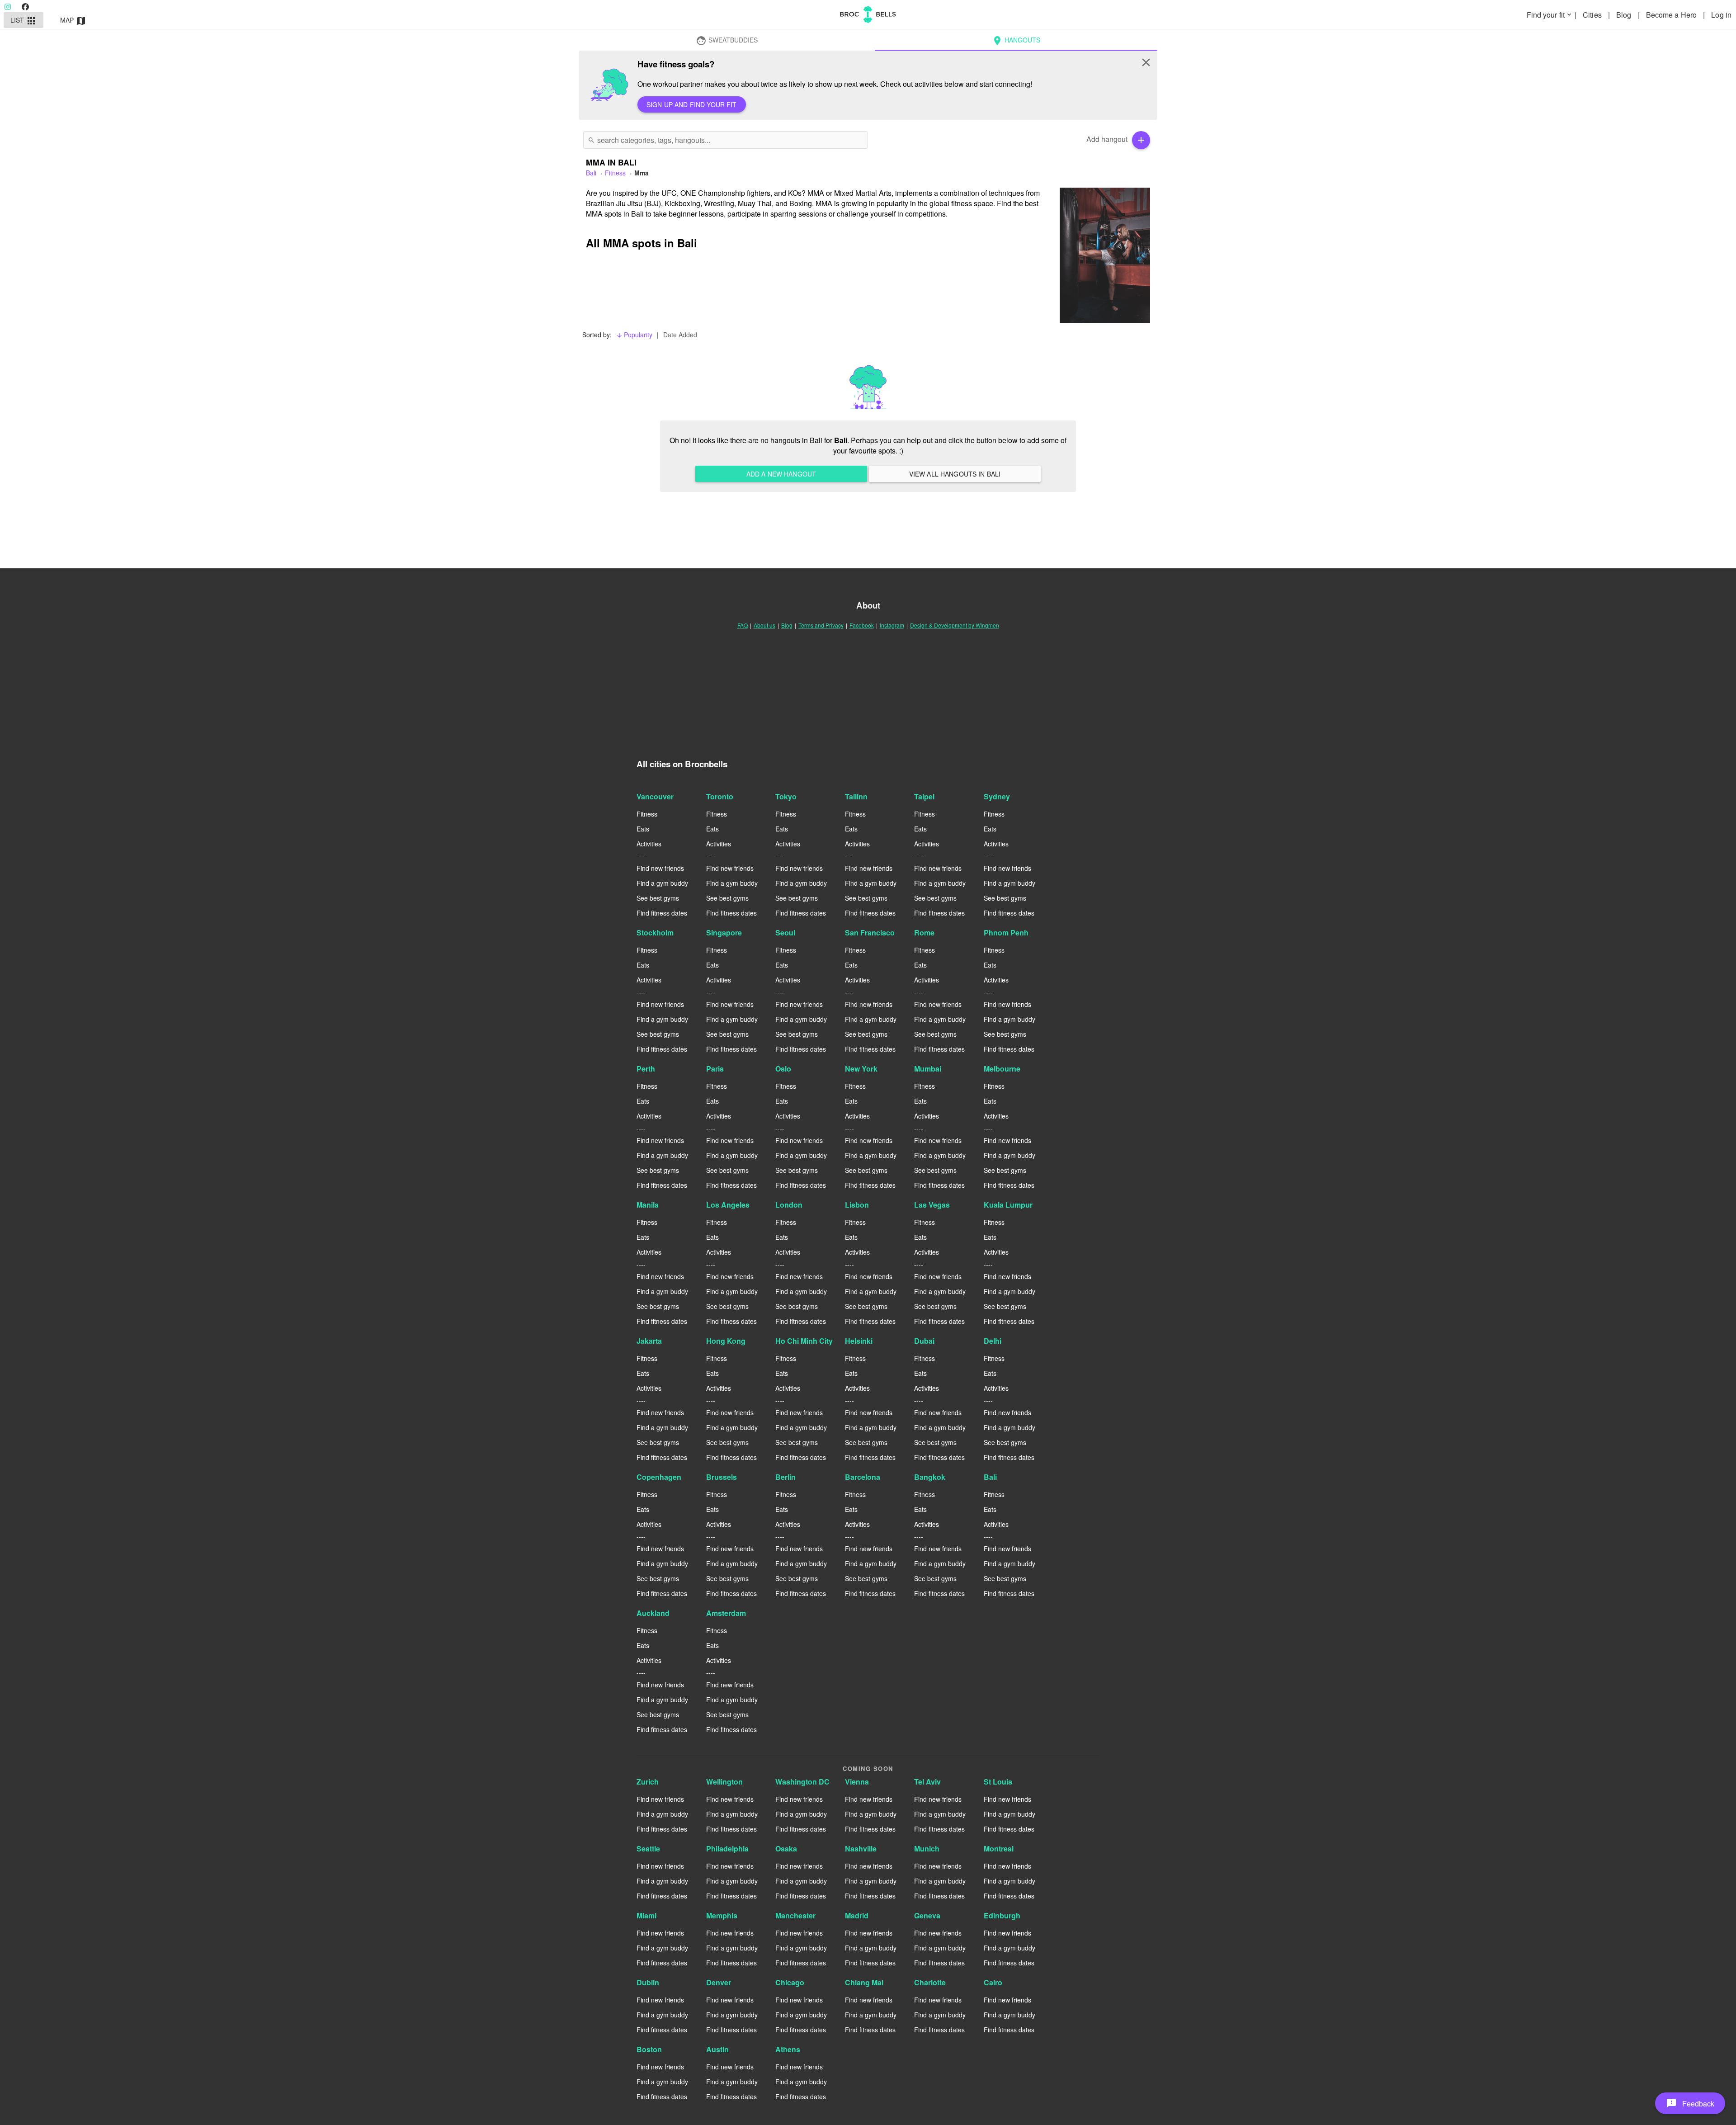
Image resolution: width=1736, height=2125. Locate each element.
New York (861, 1069)
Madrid (857, 1915)
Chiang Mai (864, 1982)
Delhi (993, 1341)
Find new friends (660, 868)
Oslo (783, 1069)
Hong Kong (726, 1341)
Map (73, 21)
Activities (649, 844)
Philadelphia (727, 1849)
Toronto (720, 796)
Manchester (795, 1915)
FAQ (743, 625)
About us (764, 625)
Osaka (786, 1849)
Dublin (648, 1982)
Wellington (724, 1782)
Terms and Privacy (821, 625)
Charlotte (930, 1982)
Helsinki (859, 1341)
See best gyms (658, 898)
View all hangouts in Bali (955, 474)
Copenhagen (659, 1477)
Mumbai (928, 1069)
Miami (646, 1915)
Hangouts (1016, 41)
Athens (788, 2049)
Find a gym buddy (662, 883)
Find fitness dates (662, 913)
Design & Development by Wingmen (955, 625)
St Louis (998, 1782)
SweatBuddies (727, 41)
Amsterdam (726, 1613)
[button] (1690, 2103)
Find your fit (1550, 15)
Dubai (924, 1341)
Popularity (634, 335)
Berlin (785, 1477)
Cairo (993, 1982)
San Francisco (870, 933)
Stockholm (655, 933)
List (24, 21)
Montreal (999, 1849)
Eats (643, 829)
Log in (1721, 15)
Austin (717, 2049)
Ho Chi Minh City (804, 1341)
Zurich (648, 1782)
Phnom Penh (1006, 933)
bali (591, 173)
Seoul (785, 933)
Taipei (924, 796)
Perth (646, 1069)
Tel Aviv (927, 1782)
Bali (990, 1477)
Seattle (648, 1849)
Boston (649, 2049)
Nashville (861, 1849)
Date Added (680, 335)
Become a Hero (1672, 15)
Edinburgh (1002, 1915)
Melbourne (1002, 1069)
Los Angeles (728, 1205)
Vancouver (655, 796)
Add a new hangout (781, 474)
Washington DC (802, 1782)
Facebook (862, 625)
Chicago (790, 1982)
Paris (715, 1069)
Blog (1625, 15)
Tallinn (856, 796)
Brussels (722, 1477)
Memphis (722, 1915)
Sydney (997, 796)
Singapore (724, 933)
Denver (719, 1982)
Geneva (927, 1915)
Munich (927, 1849)
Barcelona (863, 1477)
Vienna (857, 1782)
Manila (648, 1205)
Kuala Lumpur (1008, 1205)
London (789, 1205)
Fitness (615, 173)
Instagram (892, 625)
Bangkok (930, 1477)
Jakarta (649, 1341)
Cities (1593, 15)
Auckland (653, 1613)
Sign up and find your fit (692, 104)
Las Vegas (932, 1205)
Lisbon (857, 1205)
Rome (924, 933)
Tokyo (786, 796)
